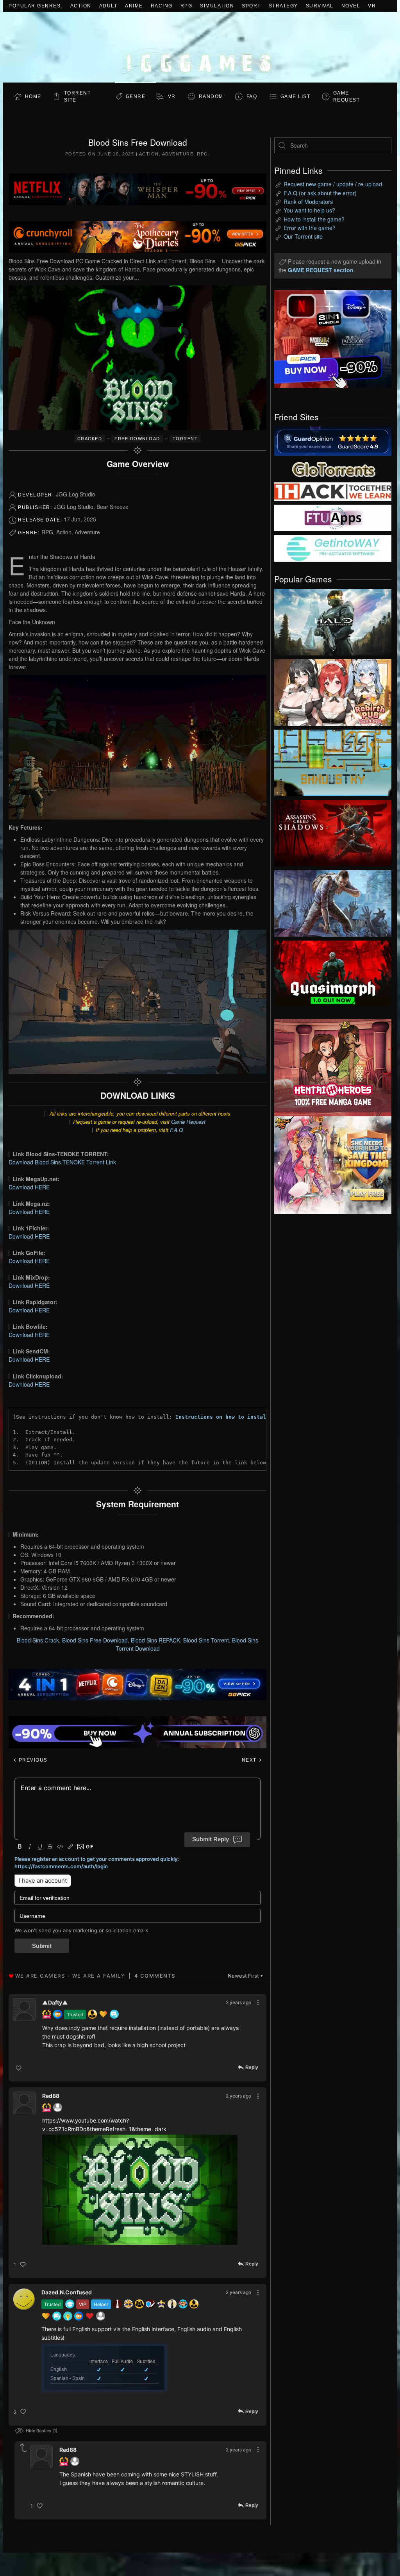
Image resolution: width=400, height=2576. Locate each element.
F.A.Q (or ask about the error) (320, 193)
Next (250, 1760)
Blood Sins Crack (38, 1640)
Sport (251, 6)
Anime (134, 6)
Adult (108, 6)
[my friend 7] (333, 548)
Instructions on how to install (222, 1417)
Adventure (178, 154)
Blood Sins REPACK (155, 1640)
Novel (351, 6)
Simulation (217, 6)
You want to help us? (309, 210)
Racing (162, 6)
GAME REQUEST (347, 96)
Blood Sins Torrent (206, 1640)
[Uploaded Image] (140, 2190)
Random (211, 96)
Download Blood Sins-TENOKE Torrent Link (62, 1162)
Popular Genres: (36, 6)
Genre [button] (136, 96)
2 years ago (238, 2002)
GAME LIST (296, 96)
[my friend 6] (333, 517)
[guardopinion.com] (333, 441)
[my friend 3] (333, 491)
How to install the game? (314, 219)
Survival (320, 6)
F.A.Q (176, 1130)
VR (372, 6)
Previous (32, 1760)
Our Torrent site (303, 236)
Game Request (188, 1122)
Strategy (283, 6)
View (333, 620)
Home (33, 96)
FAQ (252, 96)
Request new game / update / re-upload (333, 184)
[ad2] (327, 1068)
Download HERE (29, 1187)
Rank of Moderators (308, 202)
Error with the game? (310, 228)
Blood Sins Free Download (95, 1640)
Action (81, 6)
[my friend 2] (333, 468)
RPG (187, 6)
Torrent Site (78, 96)
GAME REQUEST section (321, 270)
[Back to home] (200, 47)
